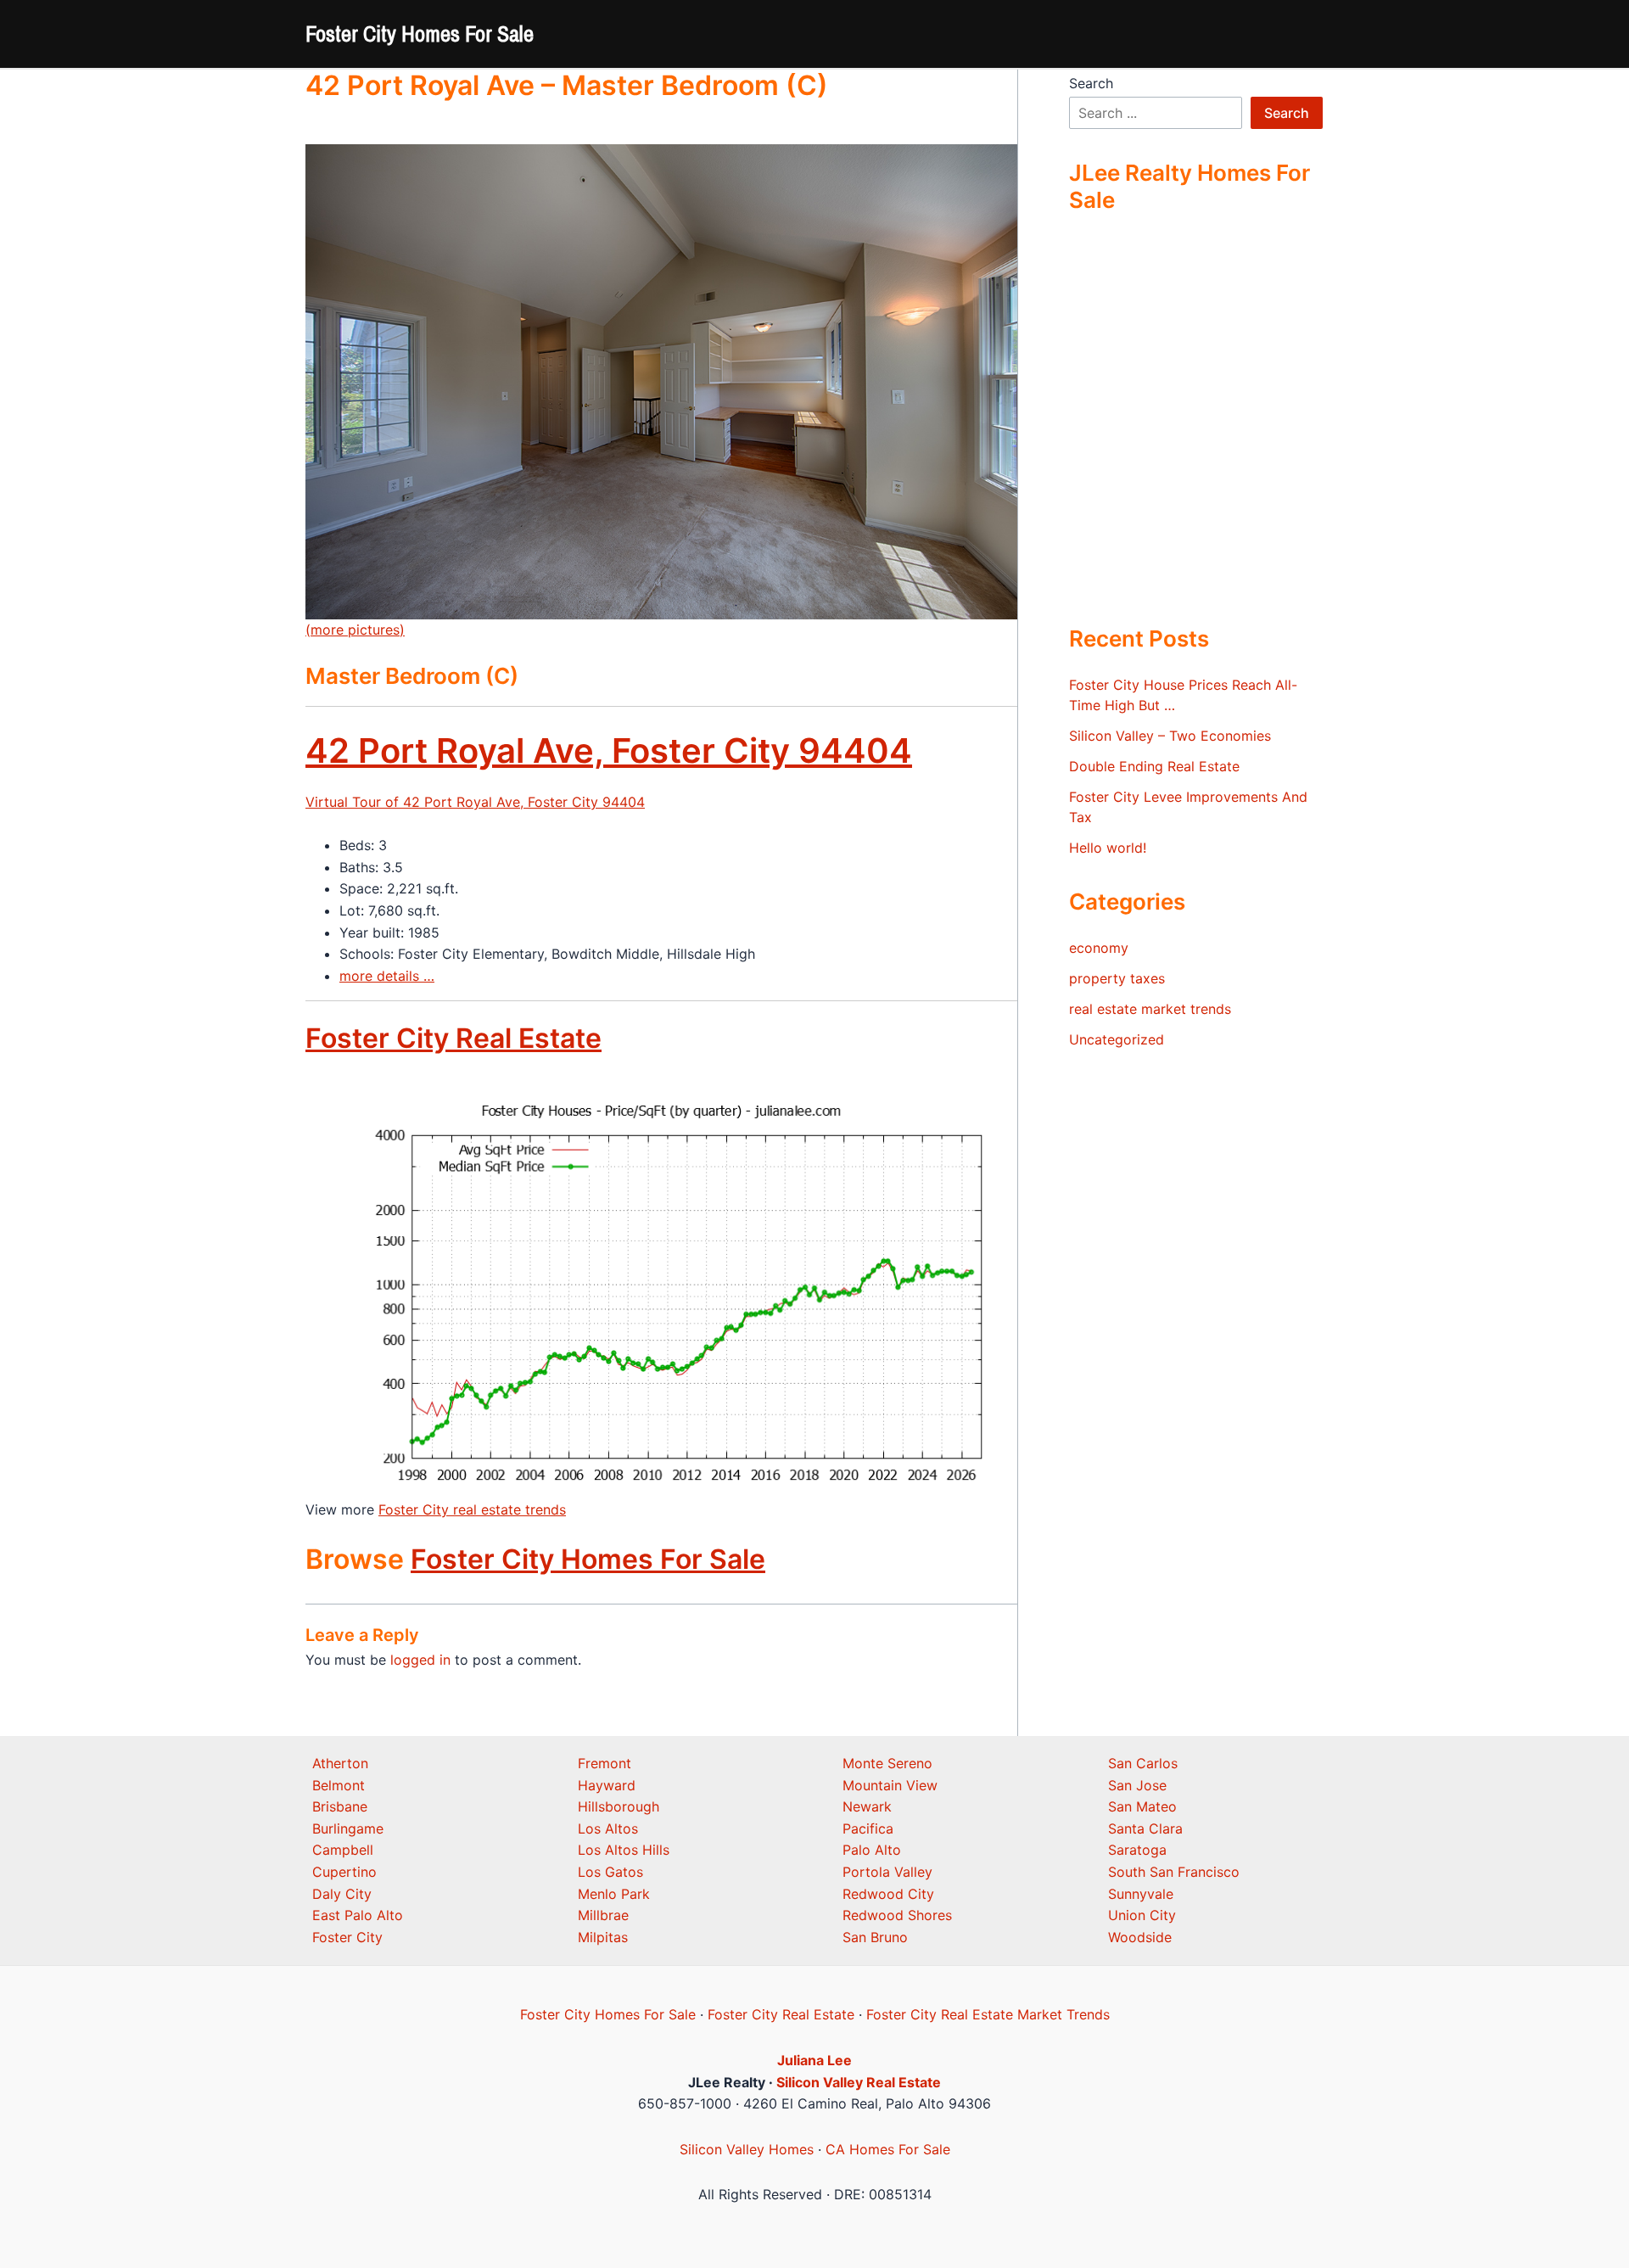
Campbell (343, 1850)
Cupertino (344, 1872)
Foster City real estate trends (472, 1509)
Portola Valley (887, 1872)
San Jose (1137, 1785)
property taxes (1117, 978)
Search (1091, 83)
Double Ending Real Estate (1154, 766)
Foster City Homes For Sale (420, 34)
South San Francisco (1174, 1872)
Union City (1142, 1915)
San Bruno (875, 1937)
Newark (867, 1806)
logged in (420, 1660)
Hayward (607, 1785)
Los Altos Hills (624, 1850)
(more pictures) (355, 630)
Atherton (340, 1763)
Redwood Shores (897, 1915)
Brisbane (340, 1806)
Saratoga (1137, 1850)
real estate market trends (1150, 1009)
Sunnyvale (1141, 1894)
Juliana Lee (814, 2060)
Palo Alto (872, 1850)
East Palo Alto (358, 1915)
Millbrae (603, 1915)
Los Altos (608, 1828)
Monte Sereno (887, 1763)
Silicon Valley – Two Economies (1170, 736)
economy (1099, 948)
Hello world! (1108, 848)
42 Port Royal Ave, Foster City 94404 (609, 750)
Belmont (339, 1785)
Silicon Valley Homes (747, 2149)
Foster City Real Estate (453, 1038)
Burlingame (348, 1828)
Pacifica (868, 1828)
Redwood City (888, 1894)
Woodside (1140, 1937)
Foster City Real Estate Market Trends (988, 2014)
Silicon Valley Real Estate (859, 2082)
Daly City (342, 1894)
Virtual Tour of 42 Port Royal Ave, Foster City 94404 (475, 802)
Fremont (605, 1763)
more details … (387, 976)
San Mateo (1142, 1806)
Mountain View (890, 1785)
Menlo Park (614, 1894)
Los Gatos (610, 1872)
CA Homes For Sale (888, 2149)
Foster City (347, 1937)
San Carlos (1143, 1763)
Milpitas (603, 1937)
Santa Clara (1145, 1828)
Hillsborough (619, 1806)
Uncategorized (1117, 1039)
